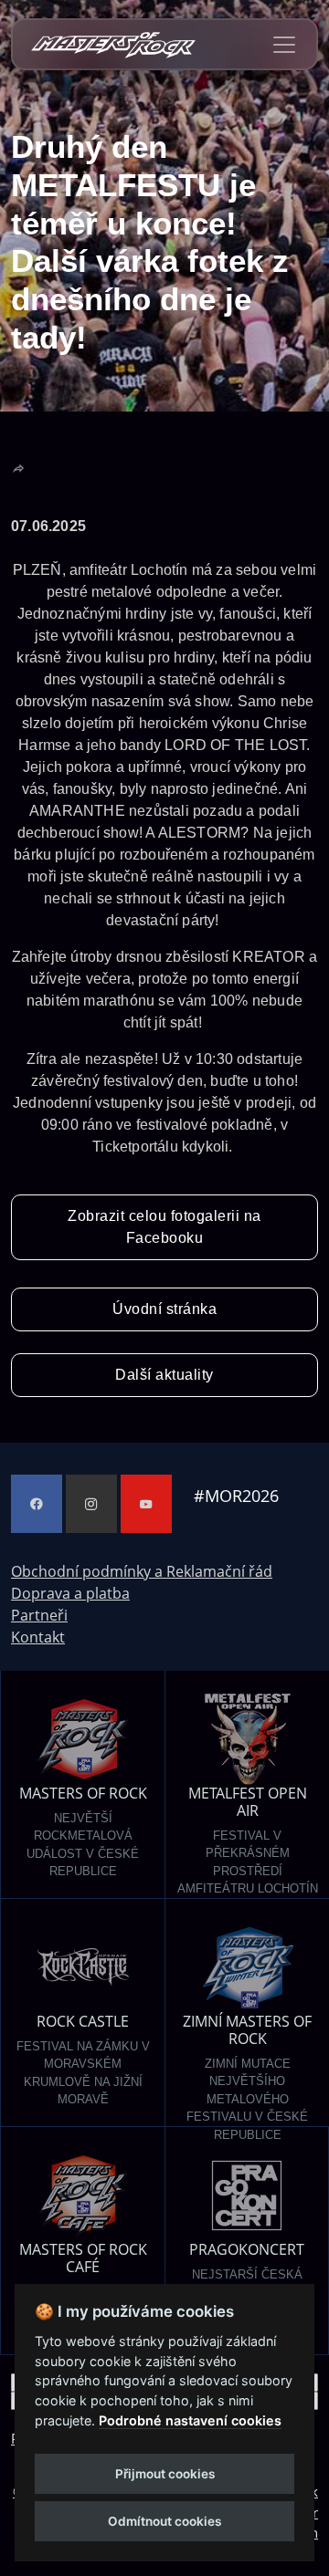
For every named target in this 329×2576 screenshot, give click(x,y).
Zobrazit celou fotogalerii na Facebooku (164, 1227)
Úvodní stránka (164, 1309)
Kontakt (38, 1637)
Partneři (39, 1615)
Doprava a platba (70, 1593)
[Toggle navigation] (284, 45)
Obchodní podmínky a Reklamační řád (142, 1571)
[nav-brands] (113, 44)
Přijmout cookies (165, 2474)
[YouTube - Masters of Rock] (146, 1504)
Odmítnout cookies (164, 2521)
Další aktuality (164, 1375)
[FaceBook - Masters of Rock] (37, 1504)
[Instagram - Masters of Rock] (91, 1504)
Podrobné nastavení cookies (190, 2420)
